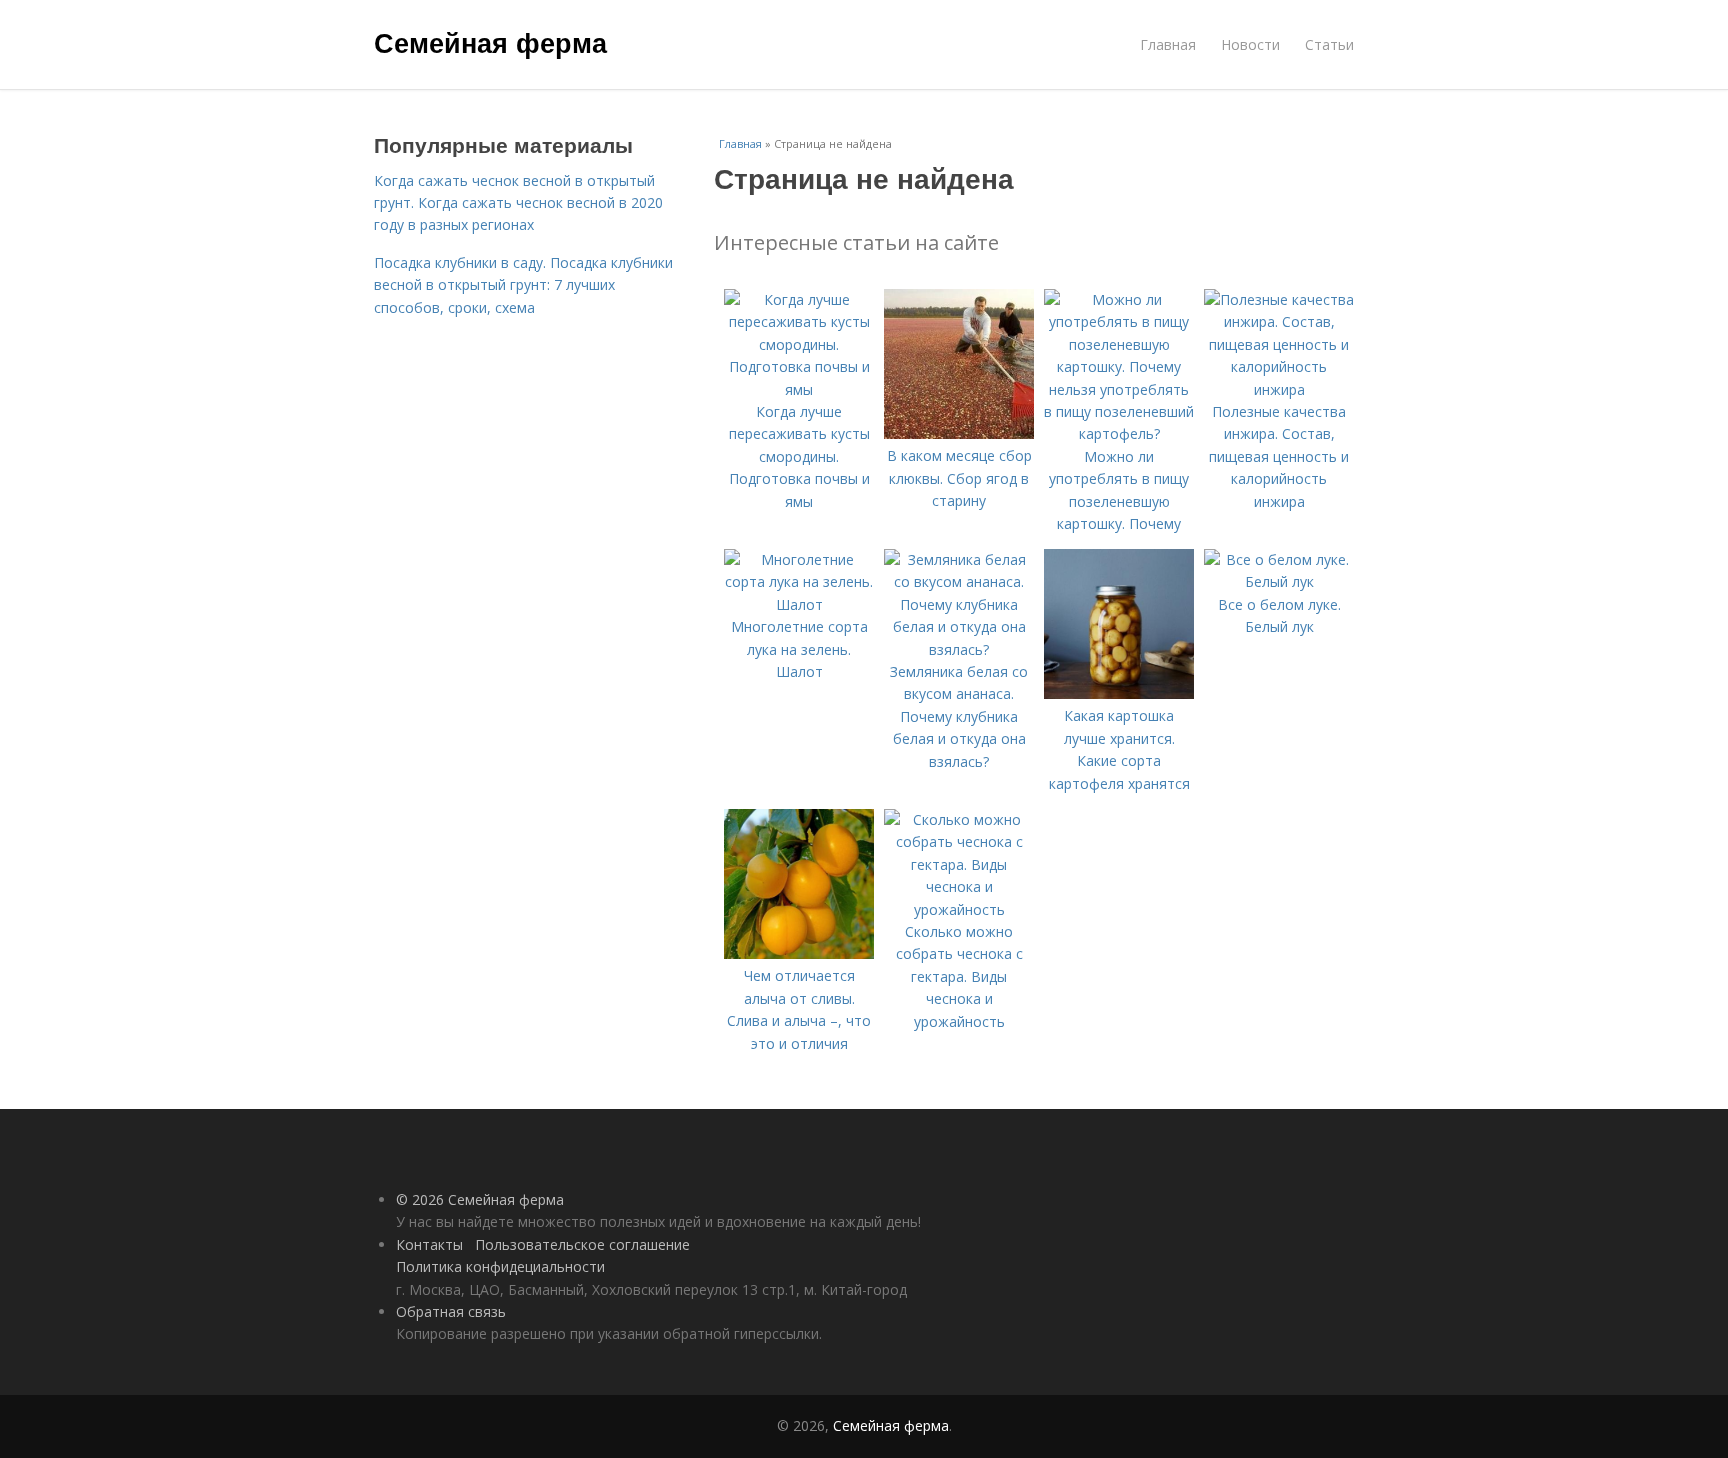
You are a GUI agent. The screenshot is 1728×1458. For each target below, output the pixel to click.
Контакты (429, 1244)
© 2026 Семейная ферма (480, 1199)
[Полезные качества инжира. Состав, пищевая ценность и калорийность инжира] (1279, 389)
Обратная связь (451, 1311)
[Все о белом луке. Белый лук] (1279, 581)
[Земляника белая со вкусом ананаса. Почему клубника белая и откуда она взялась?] (959, 649)
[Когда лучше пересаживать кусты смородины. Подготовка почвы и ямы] (799, 389)
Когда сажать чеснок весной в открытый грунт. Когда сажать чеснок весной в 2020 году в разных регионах (518, 203)
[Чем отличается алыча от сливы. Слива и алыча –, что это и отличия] (799, 953)
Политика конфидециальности (500, 1266)
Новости (1250, 44)
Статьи (1329, 44)
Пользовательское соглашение (582, 1244)
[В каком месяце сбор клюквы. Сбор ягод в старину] (959, 433)
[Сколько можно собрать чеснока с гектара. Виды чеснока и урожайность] (959, 909)
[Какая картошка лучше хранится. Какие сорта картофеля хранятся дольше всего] (1119, 693)
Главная (1168, 44)
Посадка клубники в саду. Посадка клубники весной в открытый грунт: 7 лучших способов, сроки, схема (523, 285)
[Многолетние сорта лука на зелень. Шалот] (799, 604)
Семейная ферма (490, 42)
